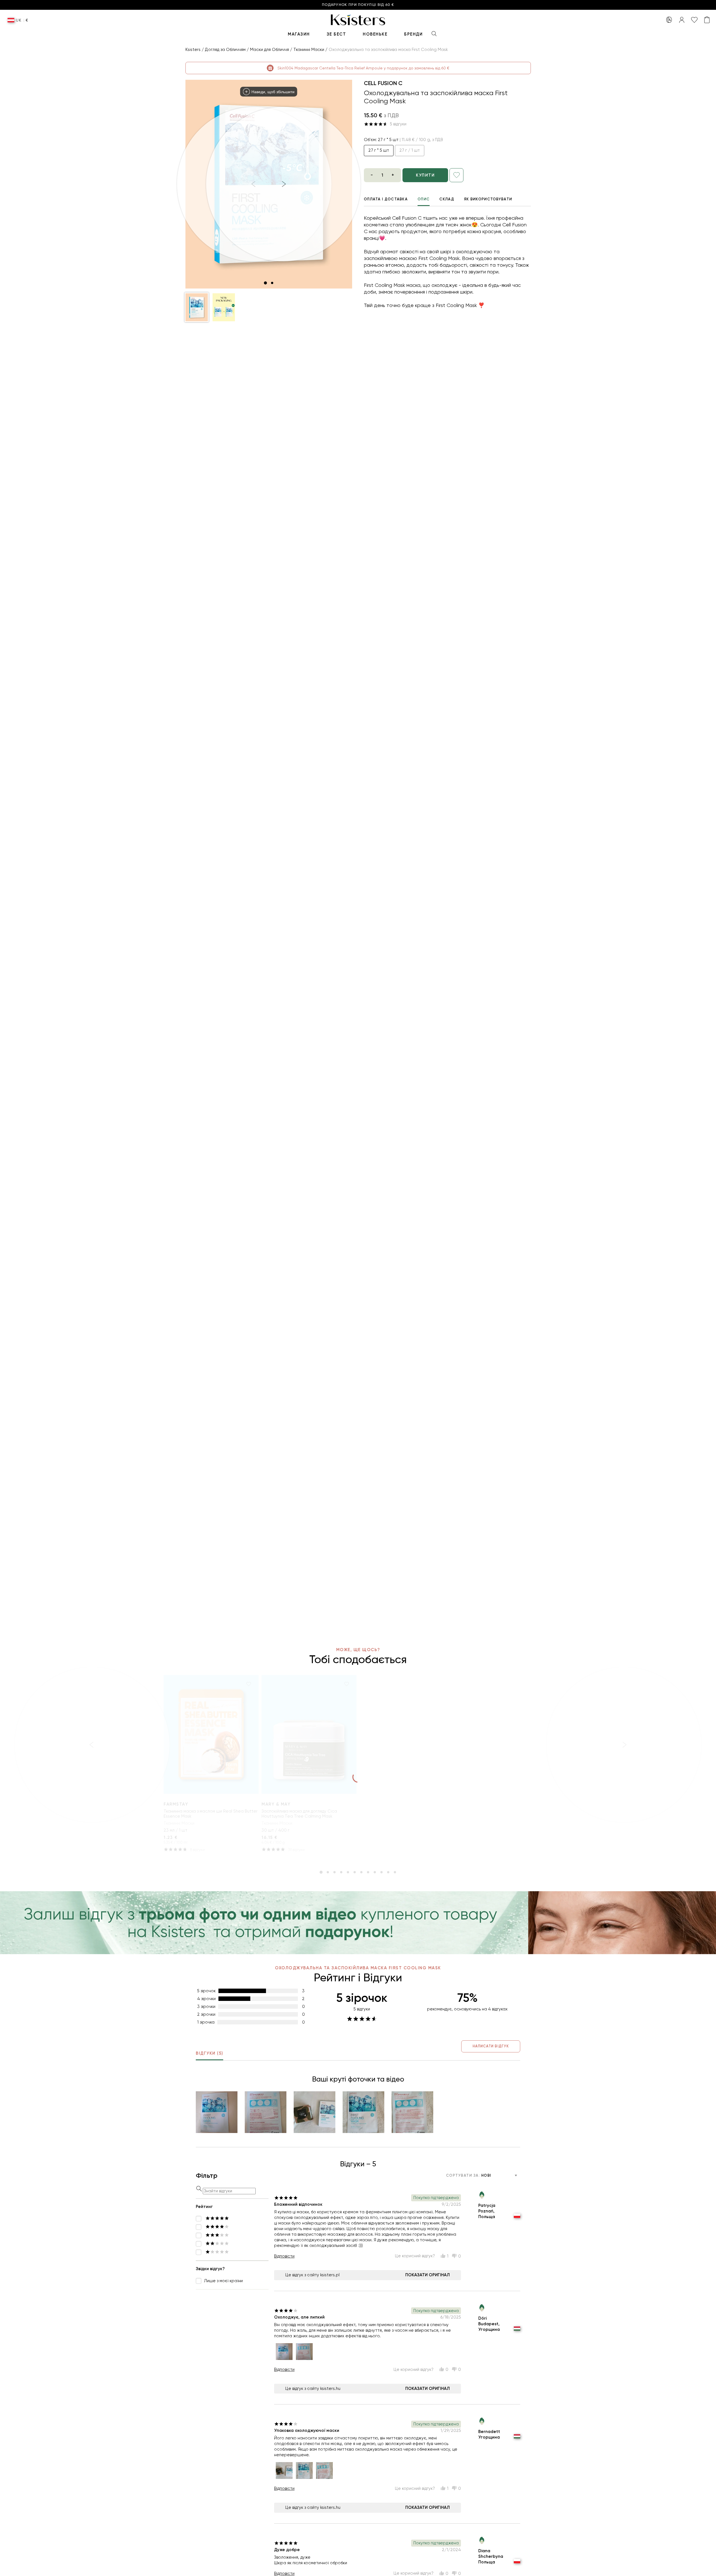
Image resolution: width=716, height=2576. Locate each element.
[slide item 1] (265, 283)
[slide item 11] (388, 1872)
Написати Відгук (491, 2046)
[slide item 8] (368, 1872)
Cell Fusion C (383, 83)
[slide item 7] (361, 1872)
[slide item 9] (375, 1872)
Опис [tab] (424, 199)
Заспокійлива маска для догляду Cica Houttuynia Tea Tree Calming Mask (299, 1814)
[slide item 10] (381, 1872)
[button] (197, 307)
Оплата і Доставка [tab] (386, 199)
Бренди (413, 34)
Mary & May (276, 1804)
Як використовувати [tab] (488, 199)
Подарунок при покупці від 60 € (358, 5)
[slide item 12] (395, 1872)
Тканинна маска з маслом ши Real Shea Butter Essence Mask (211, 1814)
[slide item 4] (341, 1872)
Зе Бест (336, 34)
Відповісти (284, 2256)
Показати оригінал (428, 2275)
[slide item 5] (348, 1872)
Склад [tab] (447, 199)
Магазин (299, 34)
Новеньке (375, 34)
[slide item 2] (272, 283)
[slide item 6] (355, 1872)
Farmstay (176, 1804)
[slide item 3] (335, 1872)
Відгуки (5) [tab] (209, 2053)
